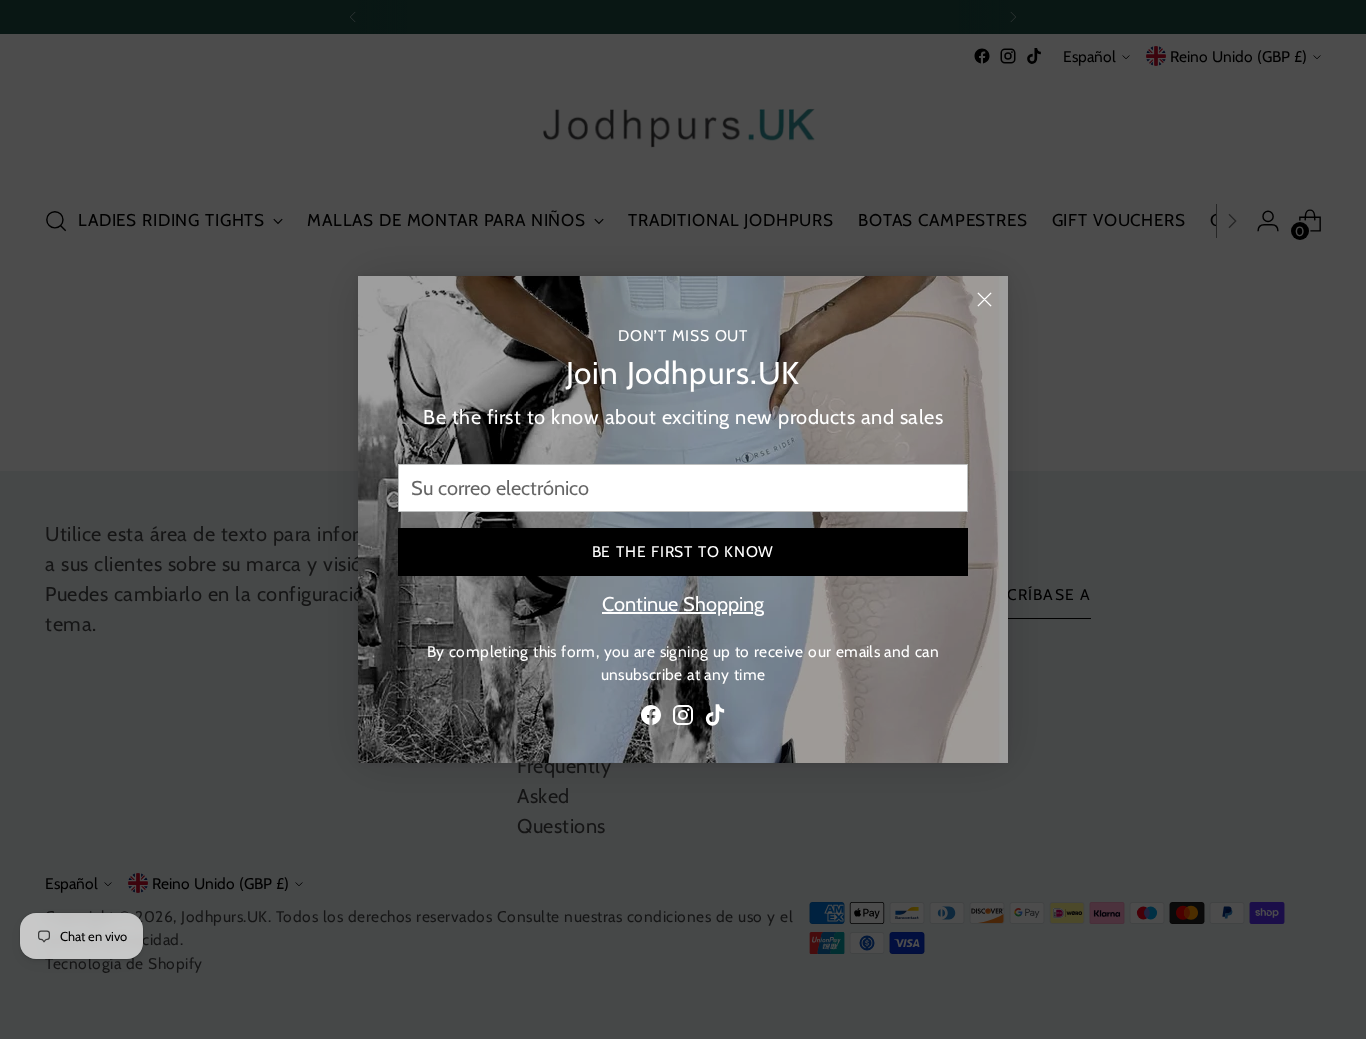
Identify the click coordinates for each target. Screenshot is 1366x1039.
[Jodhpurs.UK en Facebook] (651, 719)
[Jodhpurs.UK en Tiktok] (715, 719)
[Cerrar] (984, 299)
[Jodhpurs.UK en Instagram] (683, 719)
